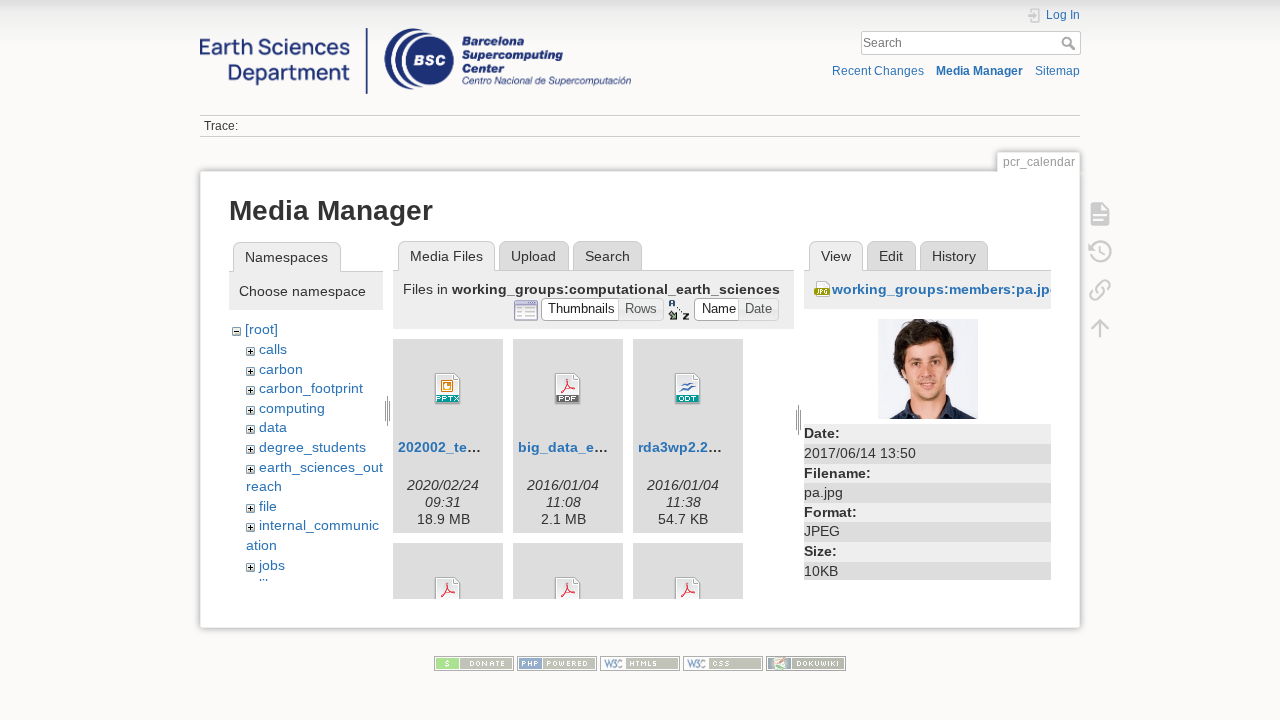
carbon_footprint (311, 388)
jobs (272, 565)
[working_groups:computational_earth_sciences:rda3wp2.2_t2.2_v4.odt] (688, 389)
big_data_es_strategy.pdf (605, 447)
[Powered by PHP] (557, 663)
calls (273, 349)
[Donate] (474, 663)
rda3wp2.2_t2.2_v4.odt (715, 447)
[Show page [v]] (1100, 214)
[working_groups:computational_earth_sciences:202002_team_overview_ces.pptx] (448, 389)
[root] (261, 329)
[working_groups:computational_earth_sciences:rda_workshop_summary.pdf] (688, 593)
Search (1070, 43)
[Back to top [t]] (1100, 328)
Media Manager (979, 71)
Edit (891, 256)
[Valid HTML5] (640, 663)
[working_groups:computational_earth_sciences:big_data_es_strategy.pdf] (568, 389)
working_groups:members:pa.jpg (945, 289)
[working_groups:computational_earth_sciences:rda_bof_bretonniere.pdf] (448, 593)
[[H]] (415, 33)
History (954, 256)
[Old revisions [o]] (1100, 252)
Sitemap (1057, 71)
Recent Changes (878, 71)
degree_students (312, 447)
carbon (281, 369)
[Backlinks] (1100, 290)
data (273, 427)
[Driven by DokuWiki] (806, 663)
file (268, 506)
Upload (533, 256)
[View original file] (928, 368)
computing (292, 408)
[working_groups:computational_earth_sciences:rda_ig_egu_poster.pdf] (568, 593)
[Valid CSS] (723, 663)
